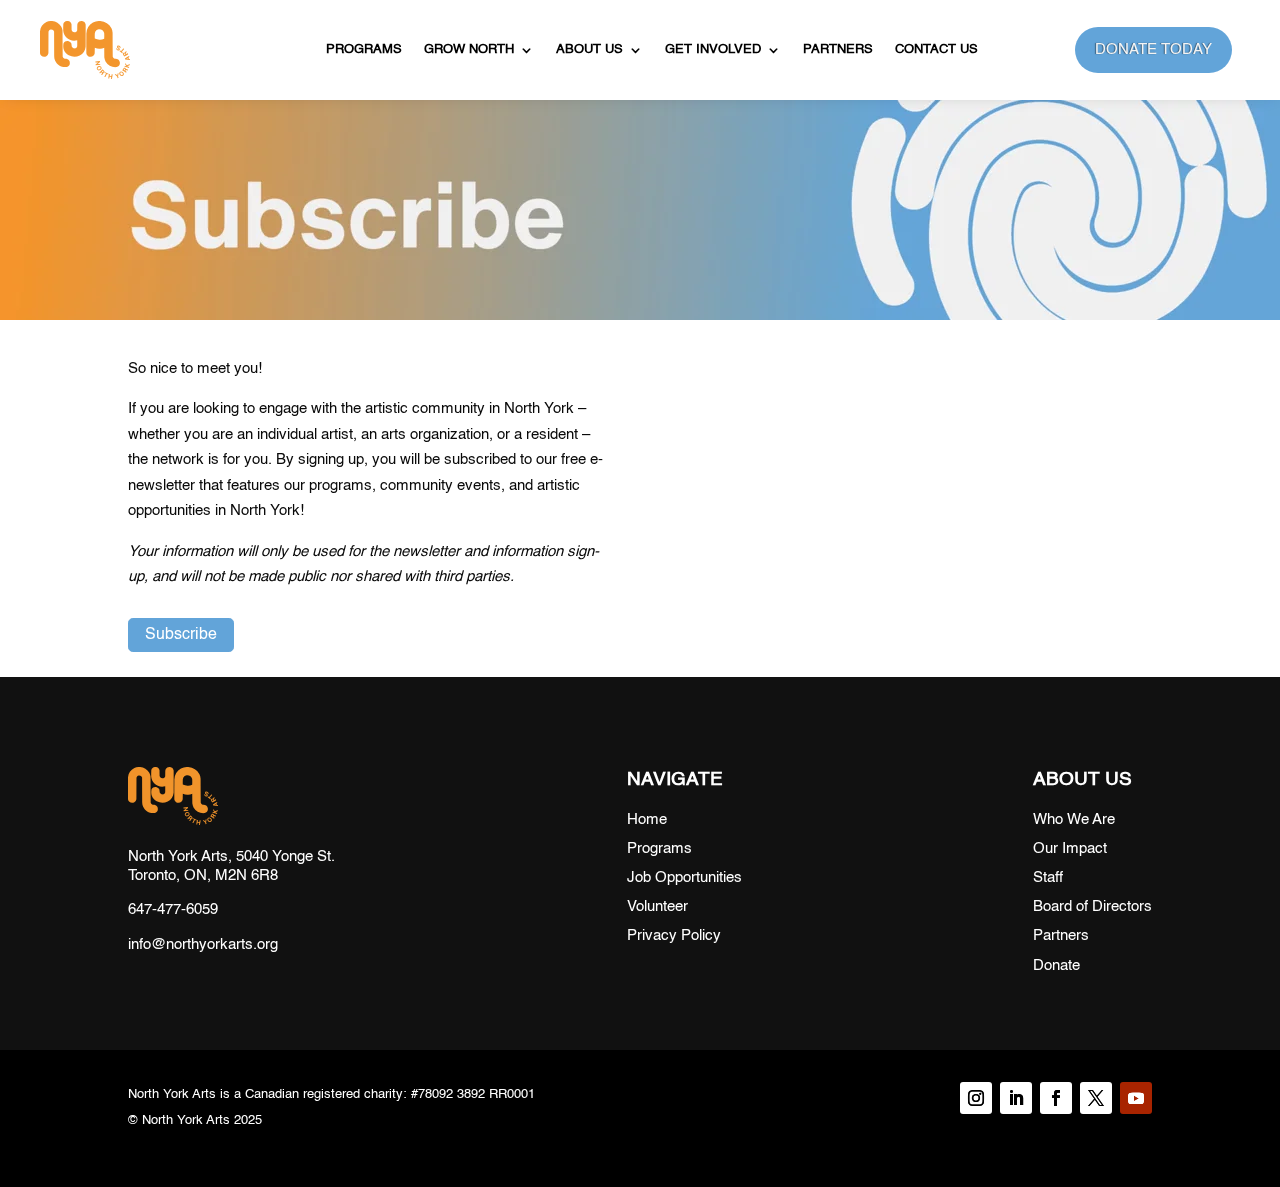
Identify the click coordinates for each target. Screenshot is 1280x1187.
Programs (364, 49)
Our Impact (1070, 848)
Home (647, 819)
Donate (1056, 965)
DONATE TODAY (1153, 49)
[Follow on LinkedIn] (1016, 1098)
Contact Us (936, 49)
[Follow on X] (1096, 1098)
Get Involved (713, 49)
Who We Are (1074, 819)
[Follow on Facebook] (1056, 1098)
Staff (1048, 877)
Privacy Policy (674, 935)
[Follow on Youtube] (1136, 1098)
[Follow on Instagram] (976, 1098)
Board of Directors (1092, 906)
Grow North (469, 49)
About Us (589, 49)
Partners (838, 49)
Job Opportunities (684, 877)
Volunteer (657, 906)
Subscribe (181, 635)
